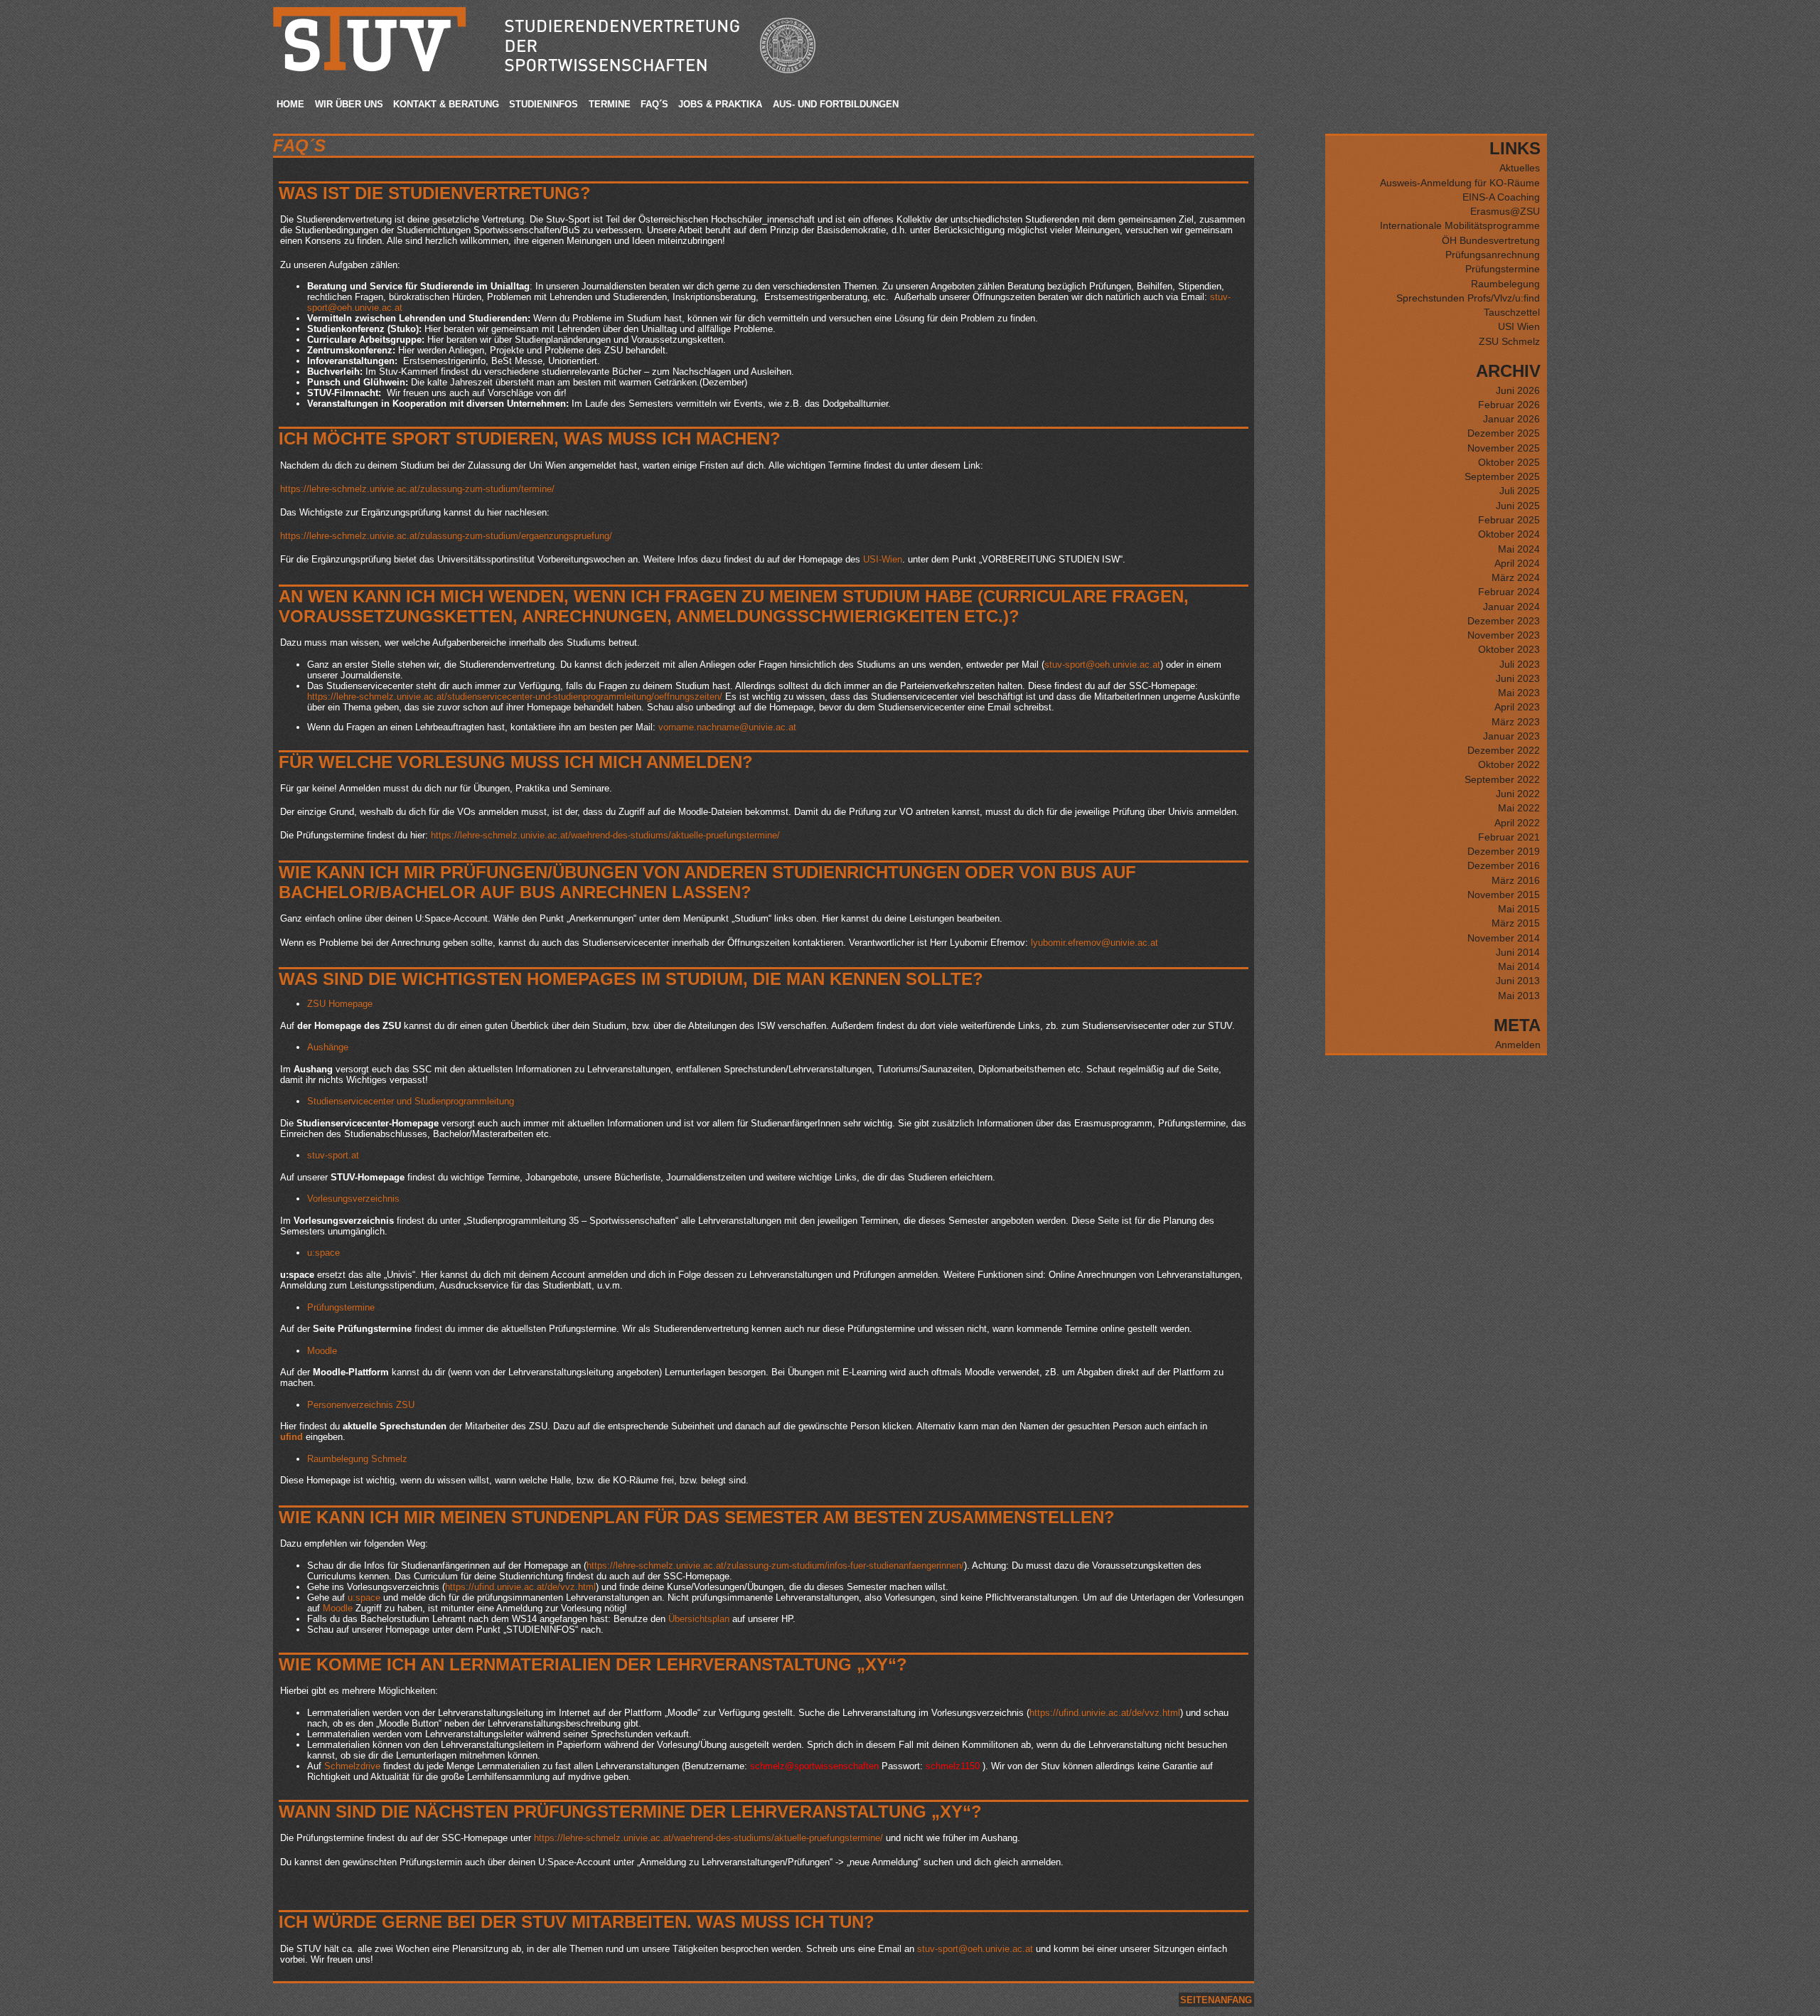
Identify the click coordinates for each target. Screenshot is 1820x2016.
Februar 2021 (1509, 837)
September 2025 (1502, 476)
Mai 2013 (1519, 996)
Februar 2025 (1509, 520)
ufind (291, 1437)
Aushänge (328, 1047)
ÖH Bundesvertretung (1491, 240)
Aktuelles (1520, 168)
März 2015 (1516, 923)
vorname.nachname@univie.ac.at (727, 727)
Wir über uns (349, 104)
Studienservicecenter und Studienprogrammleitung (411, 1101)
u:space (323, 1253)
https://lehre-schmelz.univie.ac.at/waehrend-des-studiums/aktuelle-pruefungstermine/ (605, 835)
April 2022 (1517, 823)
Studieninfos (544, 104)
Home (290, 104)
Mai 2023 (1519, 693)
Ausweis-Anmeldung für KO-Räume (1460, 183)
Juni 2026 (1518, 390)
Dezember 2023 (1504, 621)
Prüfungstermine (341, 1307)
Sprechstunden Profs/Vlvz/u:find (1468, 298)
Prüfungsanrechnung (1493, 255)
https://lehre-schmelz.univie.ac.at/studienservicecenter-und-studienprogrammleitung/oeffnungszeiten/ (515, 697)
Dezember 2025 (1504, 433)
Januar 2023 (1511, 736)
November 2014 (1504, 938)
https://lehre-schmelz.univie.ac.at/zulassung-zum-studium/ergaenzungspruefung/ (446, 536)
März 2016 (1516, 880)
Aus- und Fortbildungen (836, 104)
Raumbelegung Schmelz (357, 1459)
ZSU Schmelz (1509, 341)
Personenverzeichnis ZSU (361, 1405)
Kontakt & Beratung (446, 104)
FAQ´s (654, 104)
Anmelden (1518, 1045)
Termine (610, 104)
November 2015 (1504, 895)
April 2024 (1517, 563)
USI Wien (1519, 326)
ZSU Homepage (340, 1004)
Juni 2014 (1518, 952)
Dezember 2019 (1504, 851)
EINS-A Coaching (1501, 197)
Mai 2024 (1519, 549)
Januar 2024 (1511, 607)
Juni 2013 (1518, 981)
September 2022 (1502, 779)
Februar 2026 (1509, 405)
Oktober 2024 (1509, 534)
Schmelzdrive (352, 1766)
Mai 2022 (1519, 808)
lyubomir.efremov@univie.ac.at (1094, 943)
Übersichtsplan (699, 1619)
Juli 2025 (1520, 491)
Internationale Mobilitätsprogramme (1460, 225)
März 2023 (1516, 722)
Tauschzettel (1512, 312)
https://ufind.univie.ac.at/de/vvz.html (520, 1587)
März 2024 (1516, 577)
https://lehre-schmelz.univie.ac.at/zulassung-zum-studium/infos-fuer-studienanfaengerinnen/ (775, 1566)
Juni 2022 (1518, 794)
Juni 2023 (1518, 678)
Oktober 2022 (1509, 764)
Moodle (322, 1351)
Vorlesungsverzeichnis (353, 1199)
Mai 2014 (1519, 966)
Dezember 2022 (1504, 750)
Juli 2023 (1520, 664)
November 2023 (1504, 635)
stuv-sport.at (333, 1155)
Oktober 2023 (1509, 649)
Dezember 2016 (1504, 865)
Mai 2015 (1519, 909)
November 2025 (1504, 448)
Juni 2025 (1518, 506)
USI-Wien (883, 559)
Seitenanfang (1216, 2000)
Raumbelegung (1505, 284)
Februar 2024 (1509, 592)
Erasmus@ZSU (1505, 211)
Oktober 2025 (1509, 462)
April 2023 (1517, 707)
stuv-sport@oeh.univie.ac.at (1102, 665)
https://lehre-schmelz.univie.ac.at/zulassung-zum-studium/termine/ (417, 489)
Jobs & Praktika (720, 104)
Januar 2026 (1511, 419)
